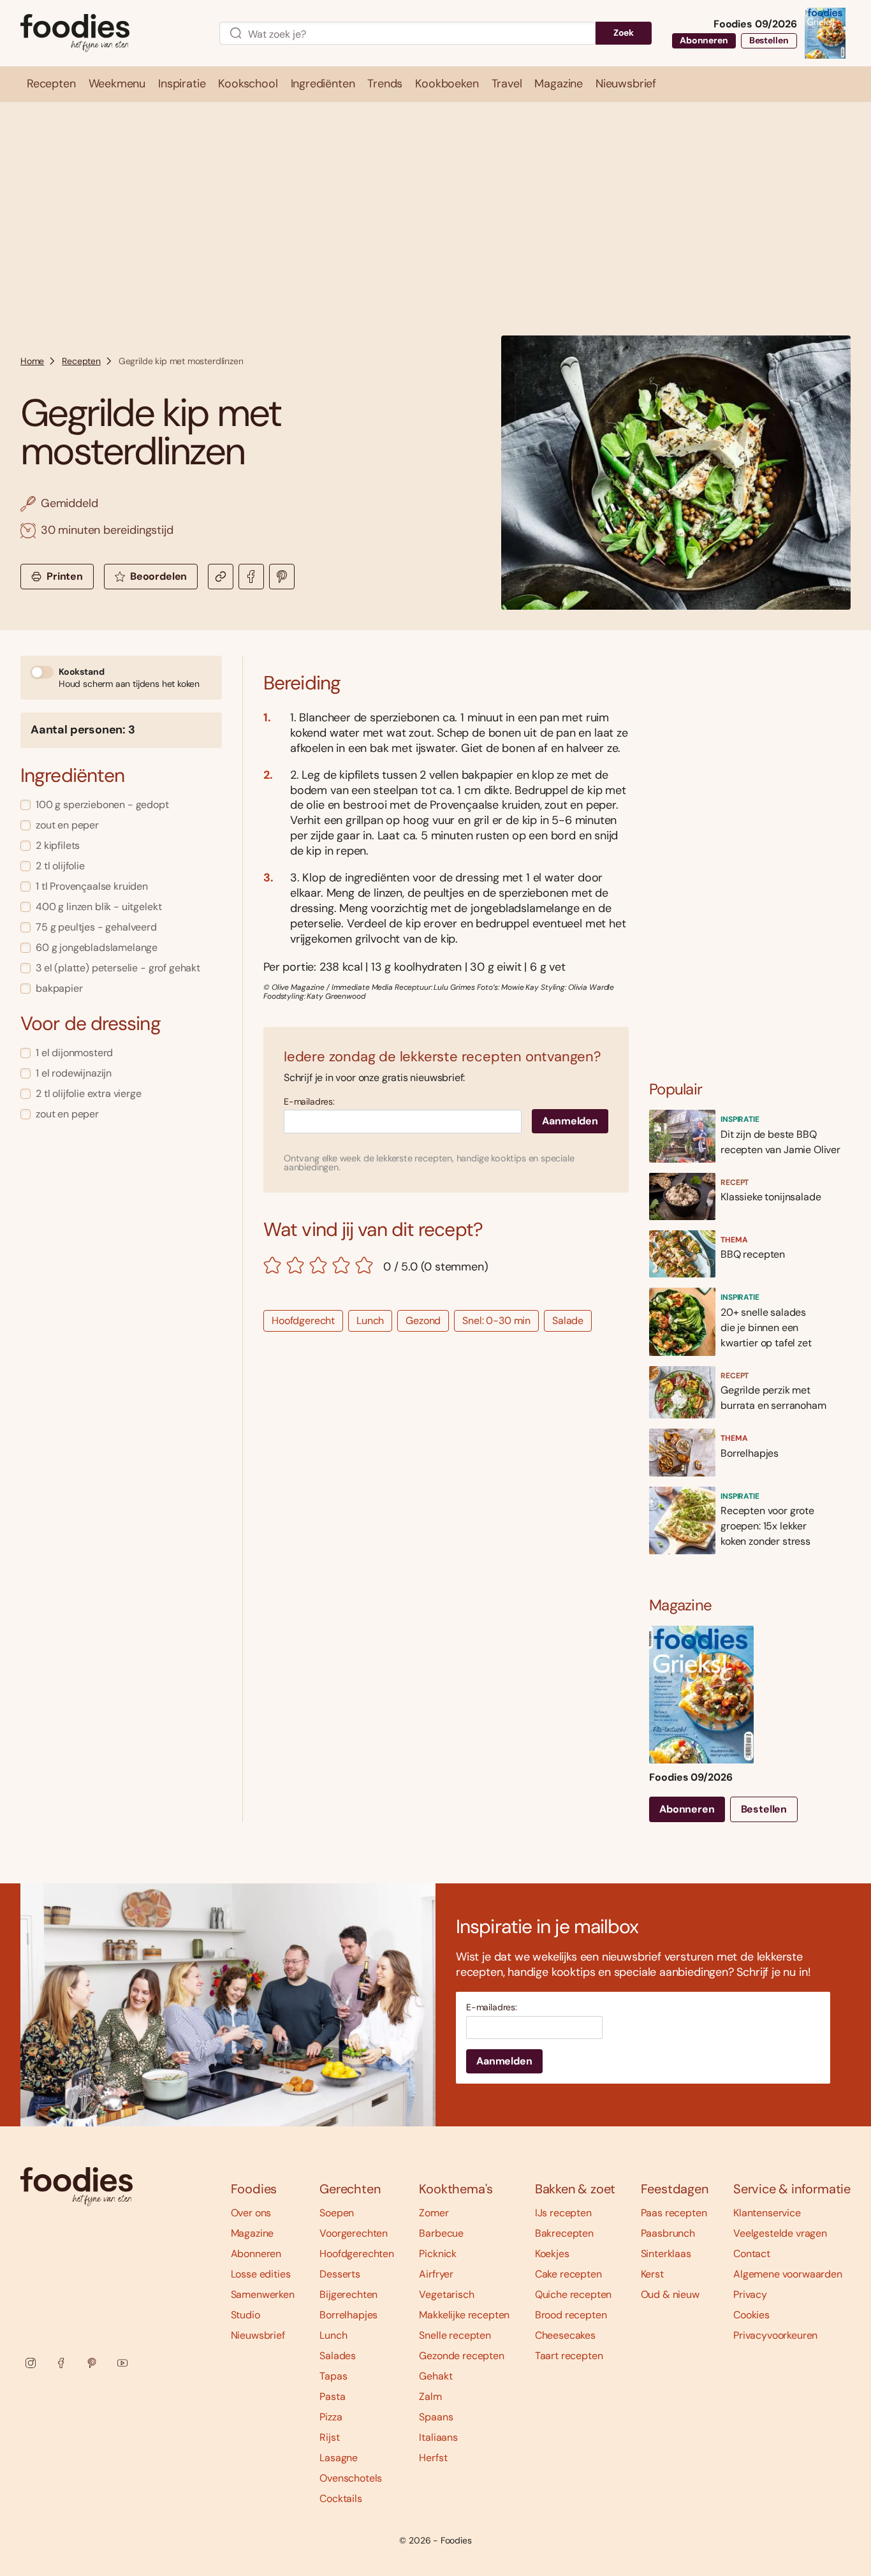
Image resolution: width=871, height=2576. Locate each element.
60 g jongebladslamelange (97, 947)
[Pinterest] (92, 2363)
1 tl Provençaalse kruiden (92, 886)
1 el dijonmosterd (74, 1053)
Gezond (423, 1321)
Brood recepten (571, 2315)
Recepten (81, 361)
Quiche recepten (574, 2294)
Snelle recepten (455, 2335)
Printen (65, 576)
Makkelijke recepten (464, 2315)
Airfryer (436, 2274)
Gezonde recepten (461, 2356)
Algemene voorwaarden (788, 2274)
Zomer (434, 2213)
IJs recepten (563, 2213)
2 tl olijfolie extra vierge (89, 1093)
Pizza (331, 2417)
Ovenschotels (351, 2478)
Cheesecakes (565, 2335)
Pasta (332, 2396)
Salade (568, 1321)
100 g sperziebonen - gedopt (102, 805)
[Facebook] (61, 2363)
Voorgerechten (354, 2233)
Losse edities (261, 2274)
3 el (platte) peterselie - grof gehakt (118, 968)
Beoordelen (158, 576)
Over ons (251, 2213)
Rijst (329, 2437)
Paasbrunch (668, 2233)
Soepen (337, 2213)
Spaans (436, 2417)
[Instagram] (31, 2363)
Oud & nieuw (670, 2294)
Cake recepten (568, 2274)
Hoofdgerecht (303, 1321)
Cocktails (341, 2499)
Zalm (430, 2396)
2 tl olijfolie (60, 866)
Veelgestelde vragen (780, 2233)
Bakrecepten (564, 2233)
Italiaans (438, 2437)
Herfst (433, 2458)
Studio (245, 2315)
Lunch (370, 1321)
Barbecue (441, 2233)
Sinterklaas (666, 2254)
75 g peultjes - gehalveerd (96, 927)
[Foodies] (110, 33)
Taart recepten (569, 2356)
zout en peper (67, 825)
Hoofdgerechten (357, 2254)
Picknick (438, 2254)
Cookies (751, 2315)
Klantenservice (767, 2213)
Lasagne (339, 2458)
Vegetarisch (446, 2294)
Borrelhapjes (348, 2315)
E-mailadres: (309, 1102)
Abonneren (704, 40)
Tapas (333, 2376)
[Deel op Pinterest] (282, 577)
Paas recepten (674, 2213)
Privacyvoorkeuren (775, 2335)
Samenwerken (263, 2294)
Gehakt (435, 2376)
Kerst (652, 2274)
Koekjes (552, 2254)
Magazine (253, 2233)
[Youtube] (122, 2363)
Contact (752, 2254)
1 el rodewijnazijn (74, 1073)
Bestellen (769, 40)
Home (32, 361)
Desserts (340, 2274)
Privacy (750, 2294)
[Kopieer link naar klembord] (221, 577)
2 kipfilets (58, 845)
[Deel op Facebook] (251, 577)
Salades (338, 2356)
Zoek (624, 33)
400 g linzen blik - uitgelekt (99, 907)
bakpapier (59, 988)
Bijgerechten (348, 2294)
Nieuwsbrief (258, 2335)
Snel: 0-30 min (496, 1321)
